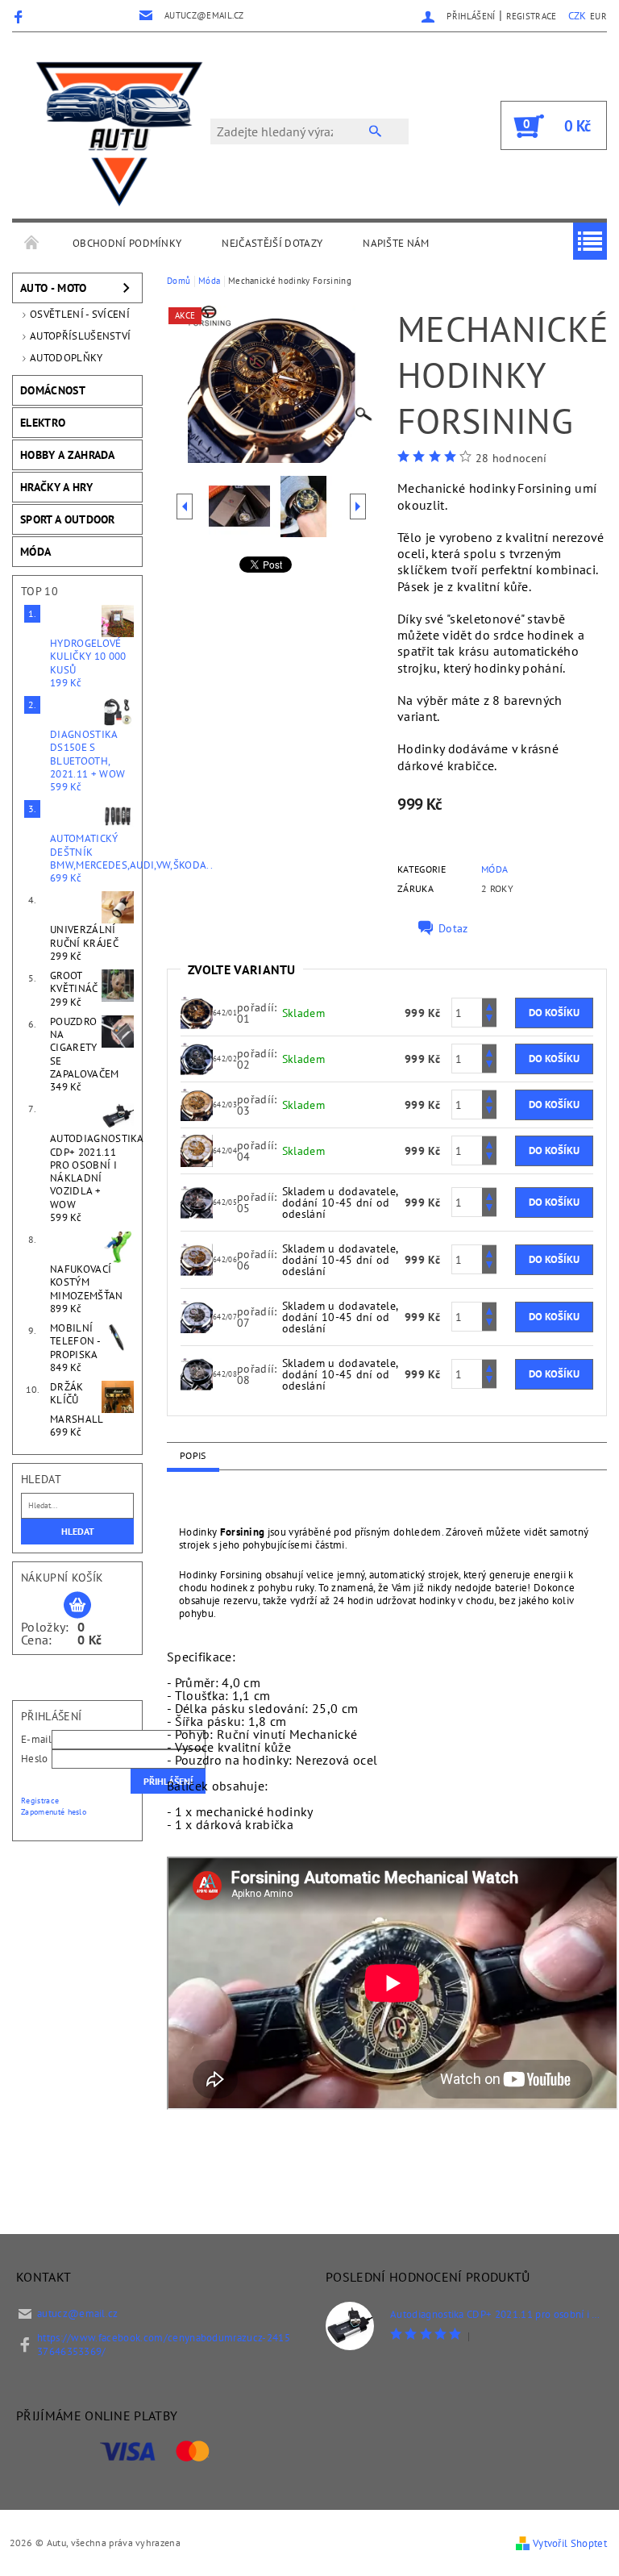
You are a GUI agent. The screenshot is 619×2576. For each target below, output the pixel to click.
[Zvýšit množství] (489, 1005)
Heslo (35, 1759)
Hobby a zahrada (68, 455)
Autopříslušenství (80, 336)
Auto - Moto (54, 288)
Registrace (532, 16)
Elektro (43, 423)
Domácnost (53, 390)
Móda (35, 552)
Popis (193, 1455)
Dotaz (453, 928)
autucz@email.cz (78, 2313)
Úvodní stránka (32, 244)
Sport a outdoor (68, 519)
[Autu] (119, 133)
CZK (577, 16)
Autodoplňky (66, 358)
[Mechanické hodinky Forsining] (197, 1011)
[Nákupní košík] (77, 1606)
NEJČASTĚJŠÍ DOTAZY (272, 243)
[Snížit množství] (489, 1020)
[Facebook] (21, 16)
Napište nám (396, 243)
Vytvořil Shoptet (570, 2543)
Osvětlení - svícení (80, 314)
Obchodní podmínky (127, 243)
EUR (598, 16)
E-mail (36, 1739)
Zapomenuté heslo (54, 1812)
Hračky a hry (56, 487)
